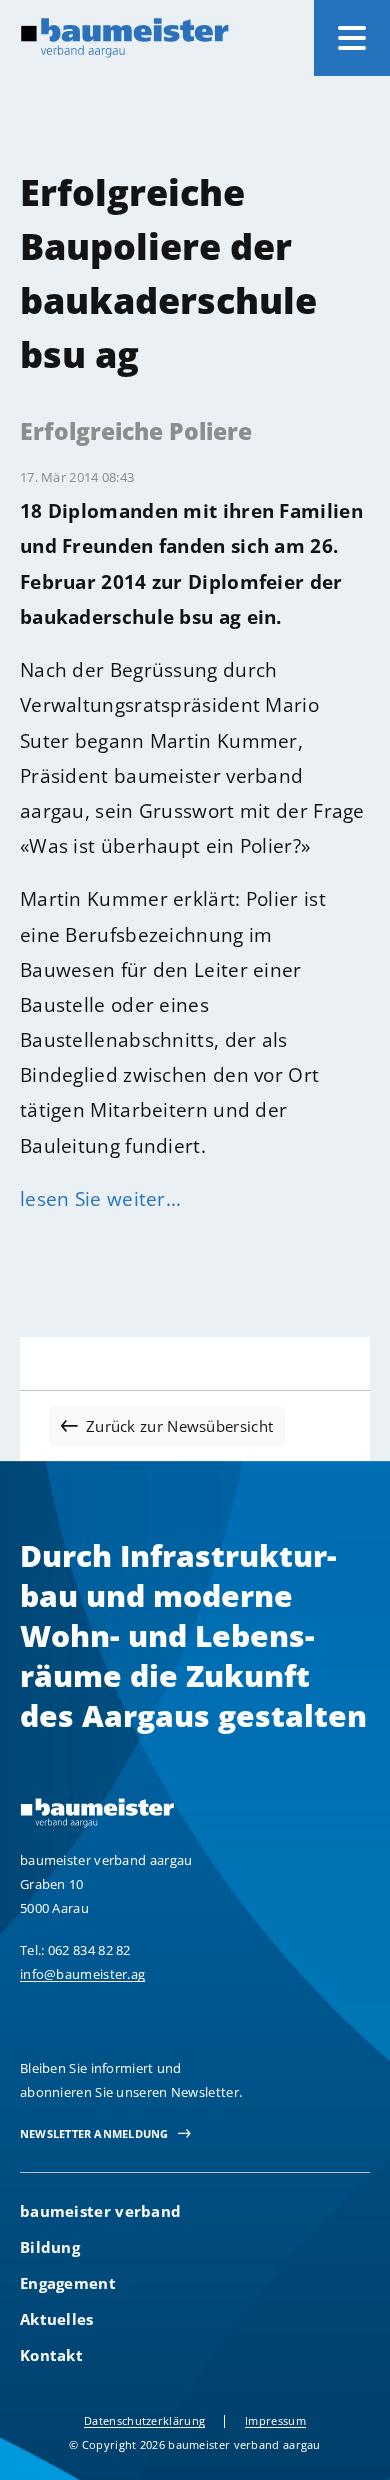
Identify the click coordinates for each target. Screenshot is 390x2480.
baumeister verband (100, 2211)
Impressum (275, 2420)
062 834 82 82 (89, 1950)
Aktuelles (57, 2319)
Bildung (50, 2247)
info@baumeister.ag (82, 1974)
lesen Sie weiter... (101, 1198)
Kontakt (51, 2355)
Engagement (68, 2283)
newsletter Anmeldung (94, 2133)
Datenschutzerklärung (144, 2420)
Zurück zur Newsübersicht (179, 1426)
